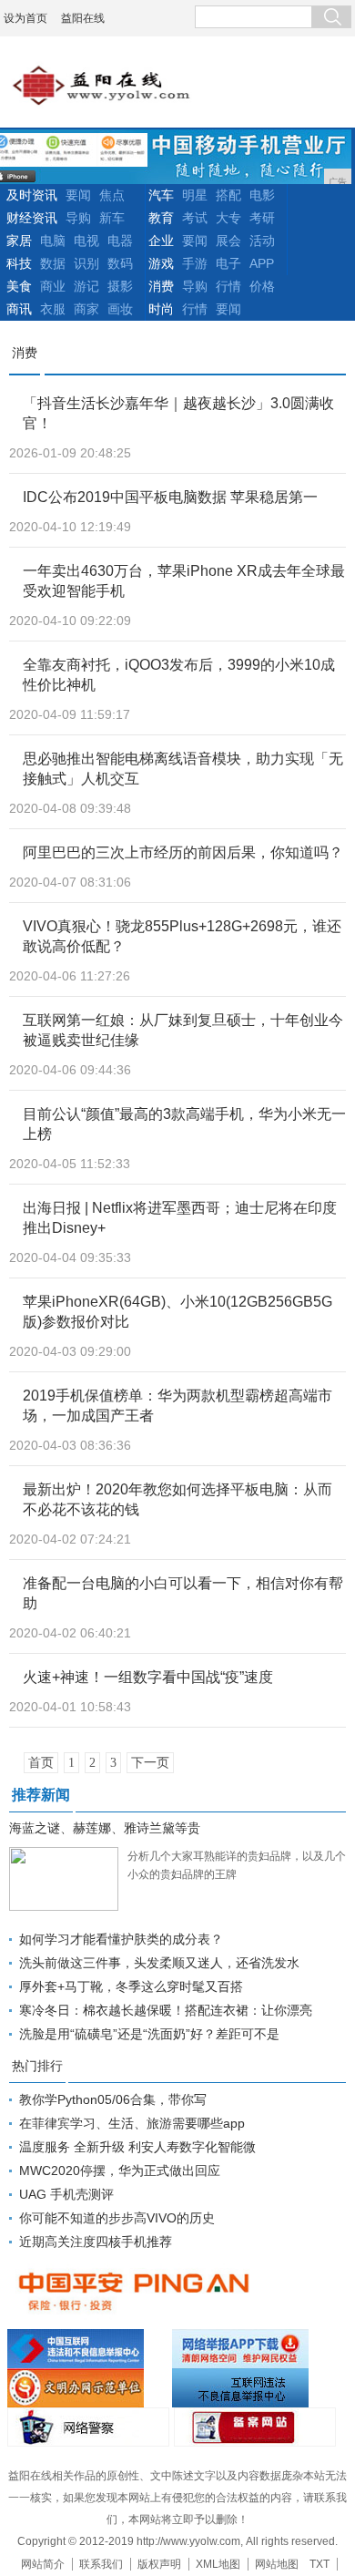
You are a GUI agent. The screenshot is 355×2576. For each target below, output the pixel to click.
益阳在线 (83, 18)
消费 (161, 286)
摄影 (120, 286)
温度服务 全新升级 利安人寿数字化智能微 (137, 2147)
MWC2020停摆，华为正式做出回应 (120, 2171)
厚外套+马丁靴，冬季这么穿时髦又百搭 (131, 1986)
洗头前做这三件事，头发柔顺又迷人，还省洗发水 (159, 1963)
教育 (161, 218)
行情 (228, 286)
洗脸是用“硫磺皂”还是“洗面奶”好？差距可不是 (149, 2034)
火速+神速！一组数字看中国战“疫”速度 (148, 1677)
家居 (19, 241)
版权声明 (159, 2564)
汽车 (161, 195)
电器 (120, 241)
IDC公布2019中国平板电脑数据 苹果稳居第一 (170, 497)
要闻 (78, 195)
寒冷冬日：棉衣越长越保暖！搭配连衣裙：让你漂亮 (166, 2010)
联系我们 (101, 2564)
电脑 (53, 241)
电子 (228, 263)
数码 (120, 263)
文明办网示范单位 (87, 2388)
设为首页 (25, 18)
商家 (86, 309)
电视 (86, 241)
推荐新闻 (41, 1795)
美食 (19, 286)
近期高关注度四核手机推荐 (96, 2242)
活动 (262, 241)
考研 (262, 218)
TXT (319, 2564)
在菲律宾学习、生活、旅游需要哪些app (132, 2123)
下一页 (150, 1763)
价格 (262, 286)
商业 (53, 286)
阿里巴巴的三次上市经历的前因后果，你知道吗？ (183, 852)
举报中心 (252, 2388)
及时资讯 (32, 195)
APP (262, 263)
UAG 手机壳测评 (66, 2194)
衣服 (53, 309)
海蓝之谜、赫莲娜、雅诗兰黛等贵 (105, 1828)
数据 (53, 263)
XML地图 (218, 2564)
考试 (195, 218)
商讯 (19, 309)
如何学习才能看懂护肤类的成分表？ (121, 1939)
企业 (161, 241)
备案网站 (255, 2427)
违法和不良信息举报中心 (87, 2349)
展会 (228, 241)
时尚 (161, 309)
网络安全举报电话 (252, 2349)
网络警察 (88, 2427)
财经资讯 (32, 218)
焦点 (112, 195)
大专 (228, 218)
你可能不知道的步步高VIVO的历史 (117, 2218)
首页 (41, 1763)
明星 (195, 195)
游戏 (161, 263)
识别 (86, 263)
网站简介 (43, 2564)
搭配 (228, 195)
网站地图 (277, 2564)
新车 (112, 218)
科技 (19, 263)
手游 (195, 263)
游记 (86, 286)
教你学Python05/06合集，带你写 (113, 2099)
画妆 (120, 309)
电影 (262, 195)
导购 (78, 218)
